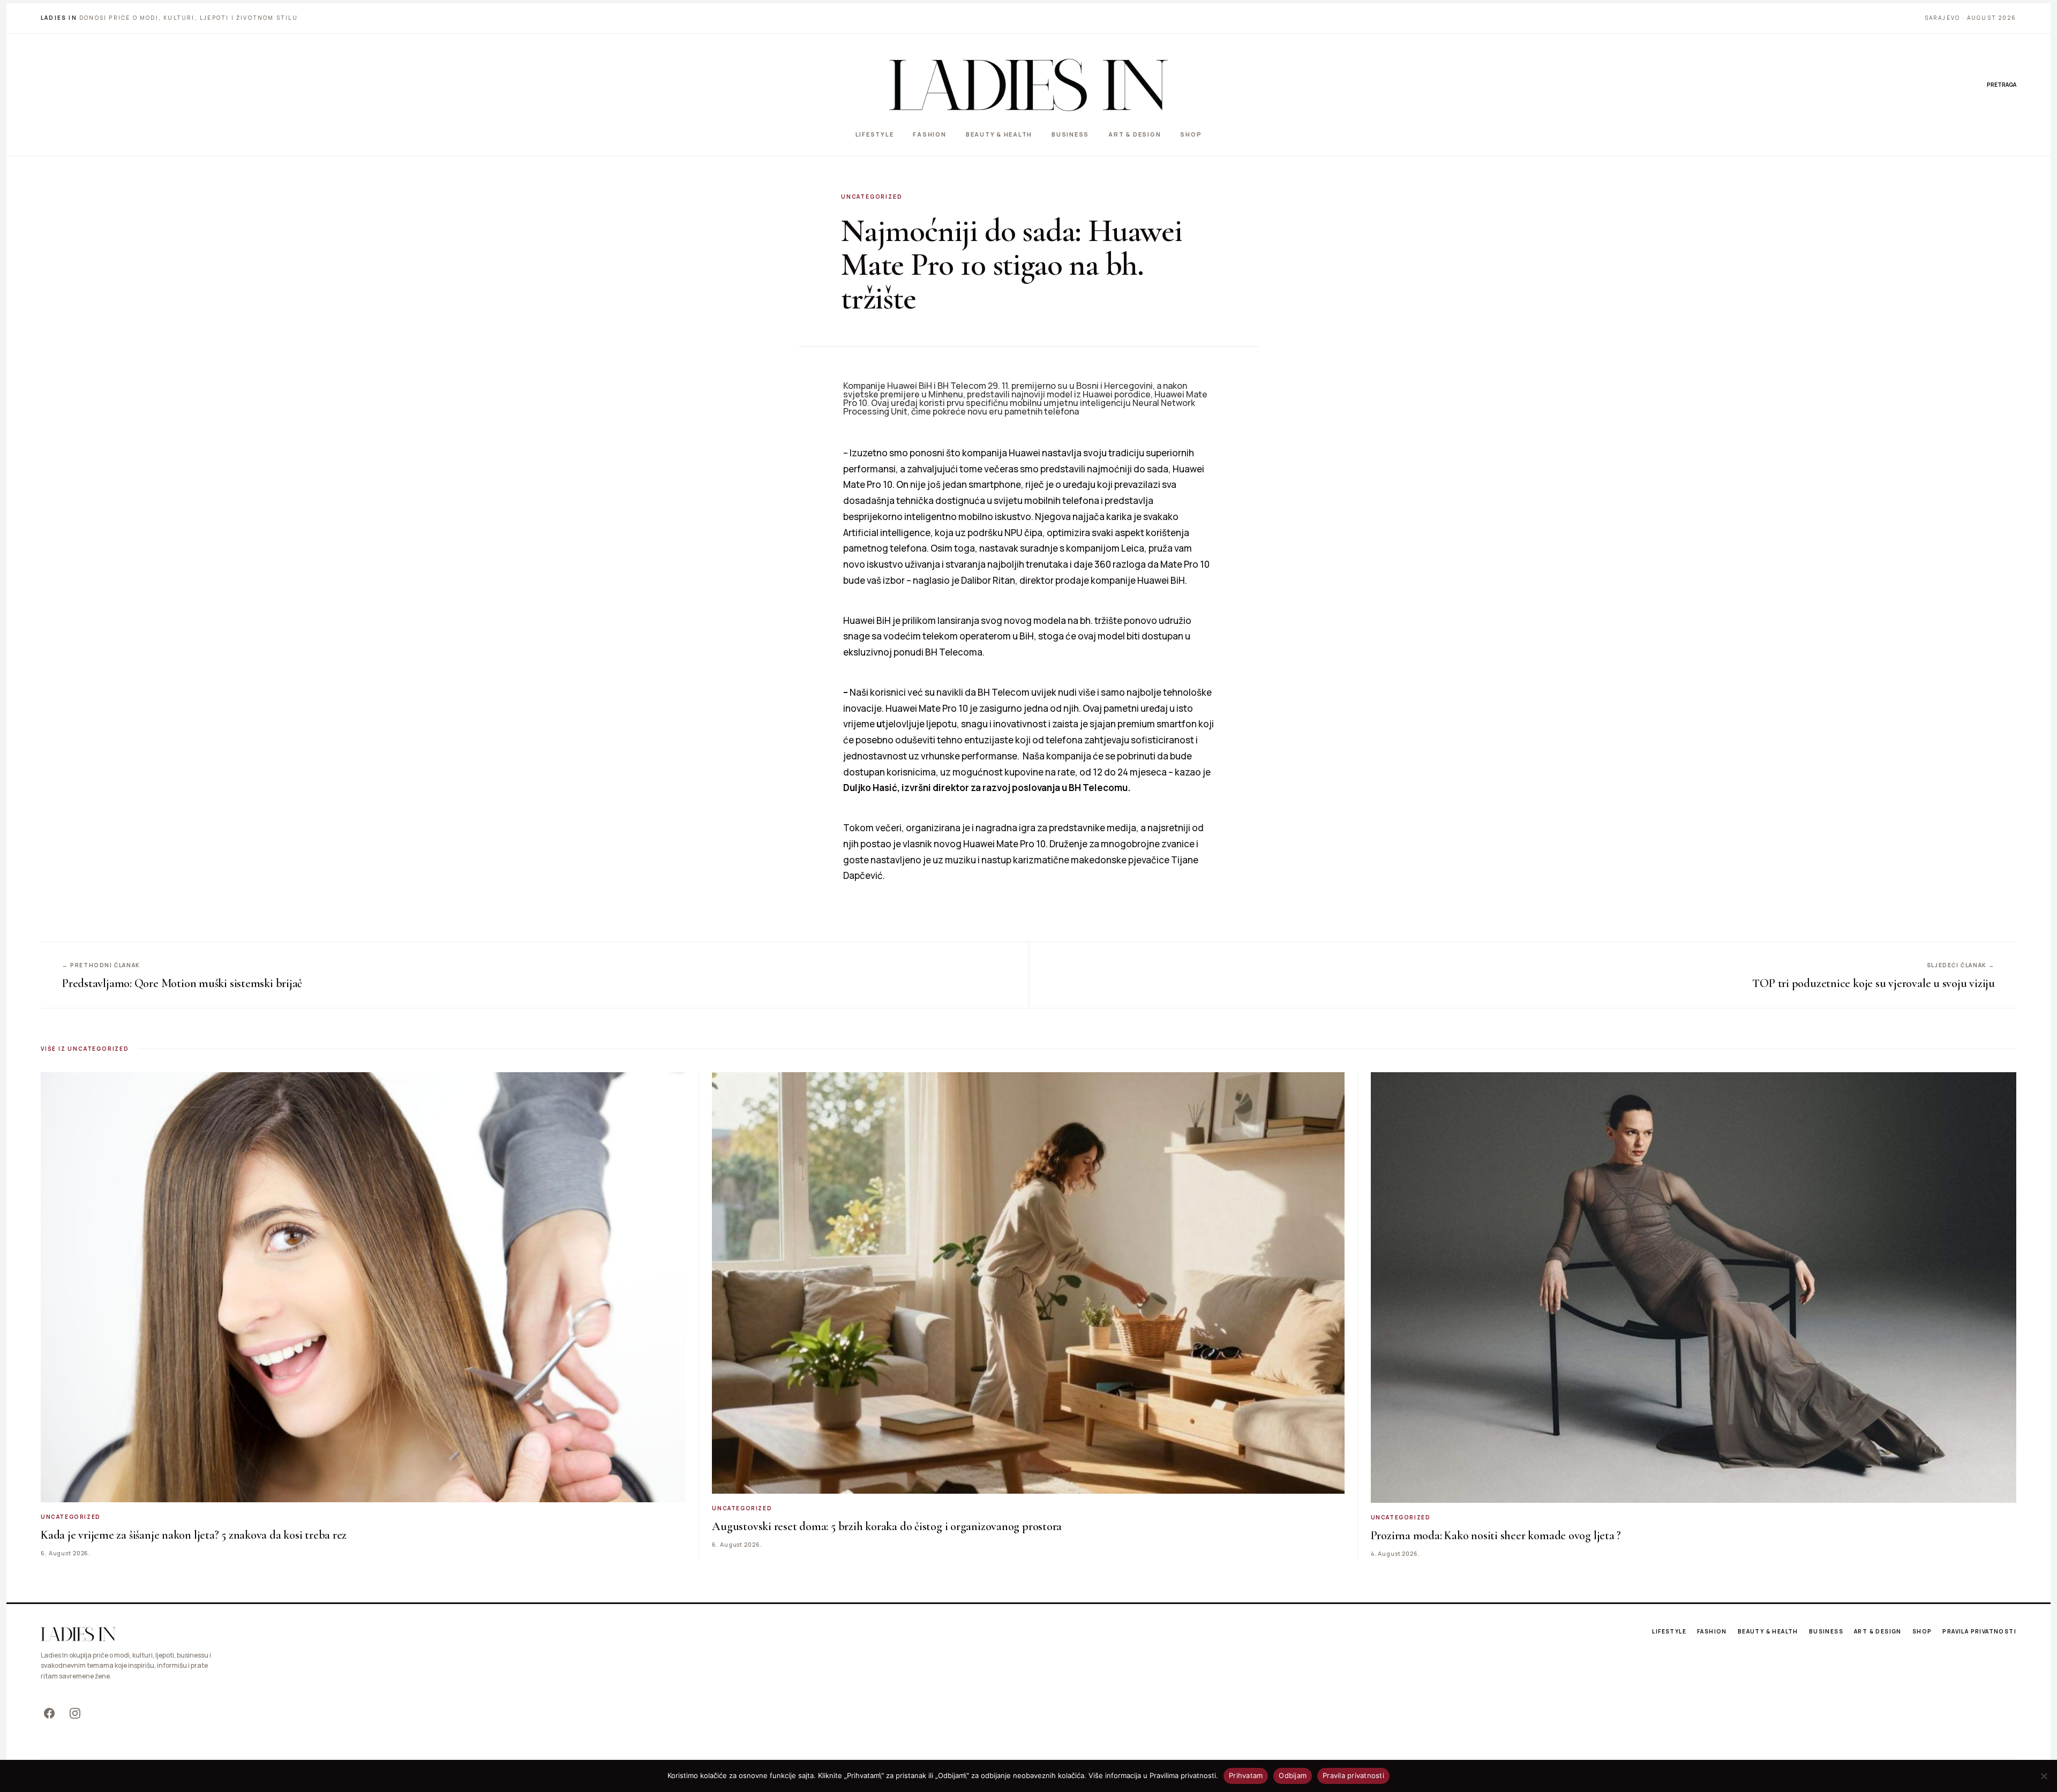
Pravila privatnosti (1979, 1631)
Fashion (929, 134)
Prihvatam (1246, 1775)
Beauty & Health (999, 134)
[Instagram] (75, 1713)
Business (1070, 134)
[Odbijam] (2044, 1776)
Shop (1191, 134)
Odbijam (1293, 1775)
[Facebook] (49, 1713)
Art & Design (1135, 134)
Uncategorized (872, 197)
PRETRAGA (2002, 85)
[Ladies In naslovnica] (1028, 85)
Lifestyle (875, 134)
